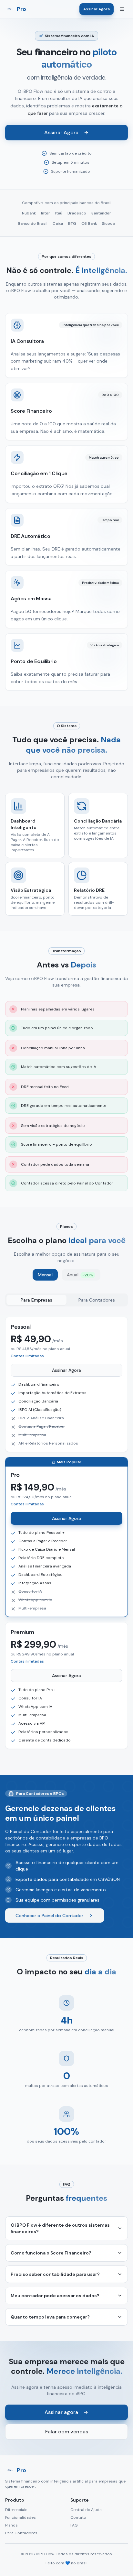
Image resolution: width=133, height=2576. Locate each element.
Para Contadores (21, 2533)
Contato (78, 2517)
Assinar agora (61, 2412)
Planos (11, 2525)
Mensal (45, 1275)
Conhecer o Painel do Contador (49, 1916)
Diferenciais (16, 2510)
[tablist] (66, 1300)
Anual (80, 1275)
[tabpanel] (66, 1533)
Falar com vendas (67, 2432)
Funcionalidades (20, 2517)
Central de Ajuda (86, 2510)
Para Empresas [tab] (36, 1300)
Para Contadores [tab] (97, 1300)
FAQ (74, 2525)
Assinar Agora (97, 9)
